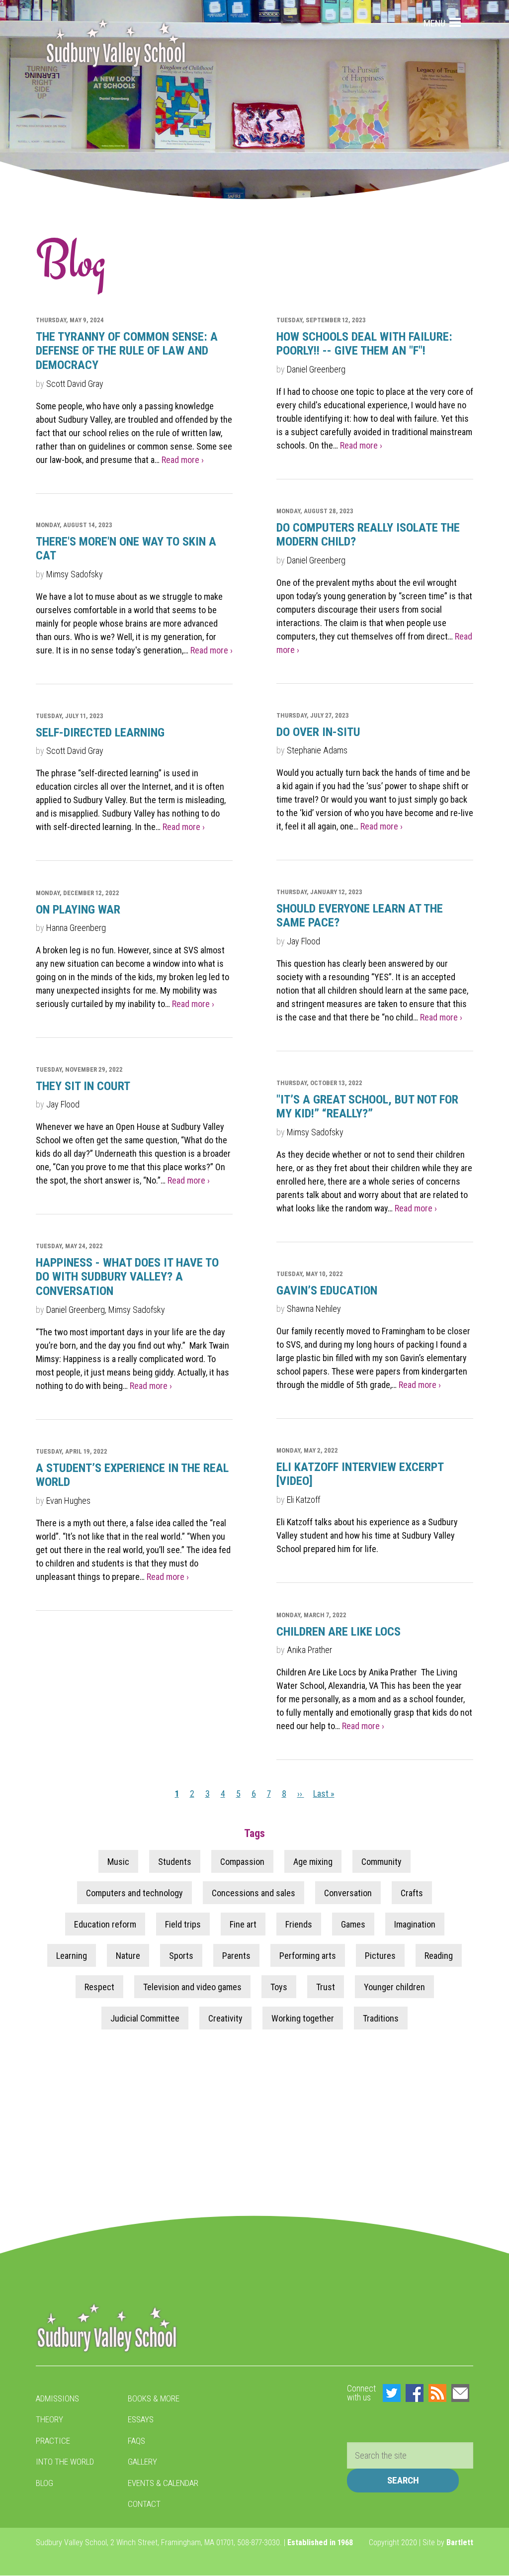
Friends (299, 1924)
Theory (49, 2419)
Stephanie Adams (317, 750)
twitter (392, 2393)
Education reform (105, 1924)
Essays (141, 2419)
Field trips (183, 1924)
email (460, 2393)
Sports (181, 1956)
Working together (303, 2018)
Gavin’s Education (327, 1290)
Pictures (380, 1956)
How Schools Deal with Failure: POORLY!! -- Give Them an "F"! (364, 344)
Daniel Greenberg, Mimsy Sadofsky (106, 1310)
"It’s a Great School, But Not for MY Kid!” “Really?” (367, 1107)
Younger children (394, 1987)
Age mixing (313, 1862)
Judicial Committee (145, 2018)
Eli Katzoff (303, 1500)
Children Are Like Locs (339, 1632)
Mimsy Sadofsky (75, 574)
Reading (439, 1956)
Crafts (412, 1893)
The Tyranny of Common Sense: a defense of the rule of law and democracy (127, 351)
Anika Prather (310, 1650)
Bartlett (460, 2542)
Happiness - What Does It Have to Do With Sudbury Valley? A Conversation (127, 1277)
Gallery (142, 2462)
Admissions (57, 2398)
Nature (128, 1956)
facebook (415, 2393)
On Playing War (78, 910)
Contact (144, 2504)
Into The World (65, 2462)
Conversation (348, 1893)
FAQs (136, 2441)
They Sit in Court (83, 1086)
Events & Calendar (163, 2483)
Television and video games (192, 1987)
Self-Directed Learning (100, 733)
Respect (99, 1987)
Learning (72, 1956)
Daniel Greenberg (316, 369)
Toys (279, 1987)
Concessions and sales (254, 1893)
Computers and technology (134, 1893)
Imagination (415, 1924)
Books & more (154, 2398)
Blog (44, 2483)
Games (353, 1924)
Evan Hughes (68, 1501)
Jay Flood (303, 941)
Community (382, 1862)
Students (175, 1862)
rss (437, 2393)
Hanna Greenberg (76, 928)
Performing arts (308, 1956)
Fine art (243, 1924)
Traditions (381, 2018)
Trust (326, 1987)
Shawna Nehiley (314, 1309)
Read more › (183, 460)
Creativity (225, 2018)
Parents (236, 1956)
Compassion (242, 1862)
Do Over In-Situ (318, 732)
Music (118, 1862)
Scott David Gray (75, 384)
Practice (53, 2441)
